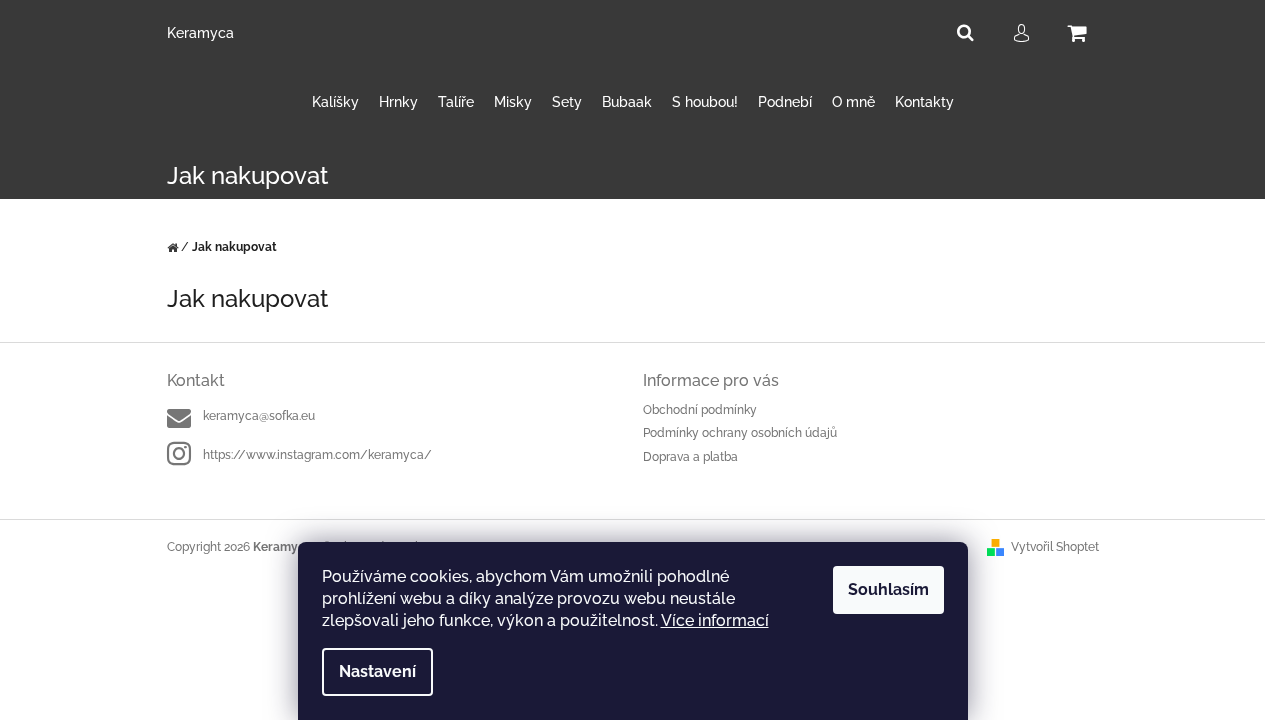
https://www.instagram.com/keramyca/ (317, 455)
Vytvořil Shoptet (1055, 547)
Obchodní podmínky (700, 410)
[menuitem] (335, 102)
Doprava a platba (690, 457)
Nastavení (377, 671)
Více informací (715, 620)
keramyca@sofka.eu (259, 416)
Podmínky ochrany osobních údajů (740, 433)
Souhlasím (888, 589)
